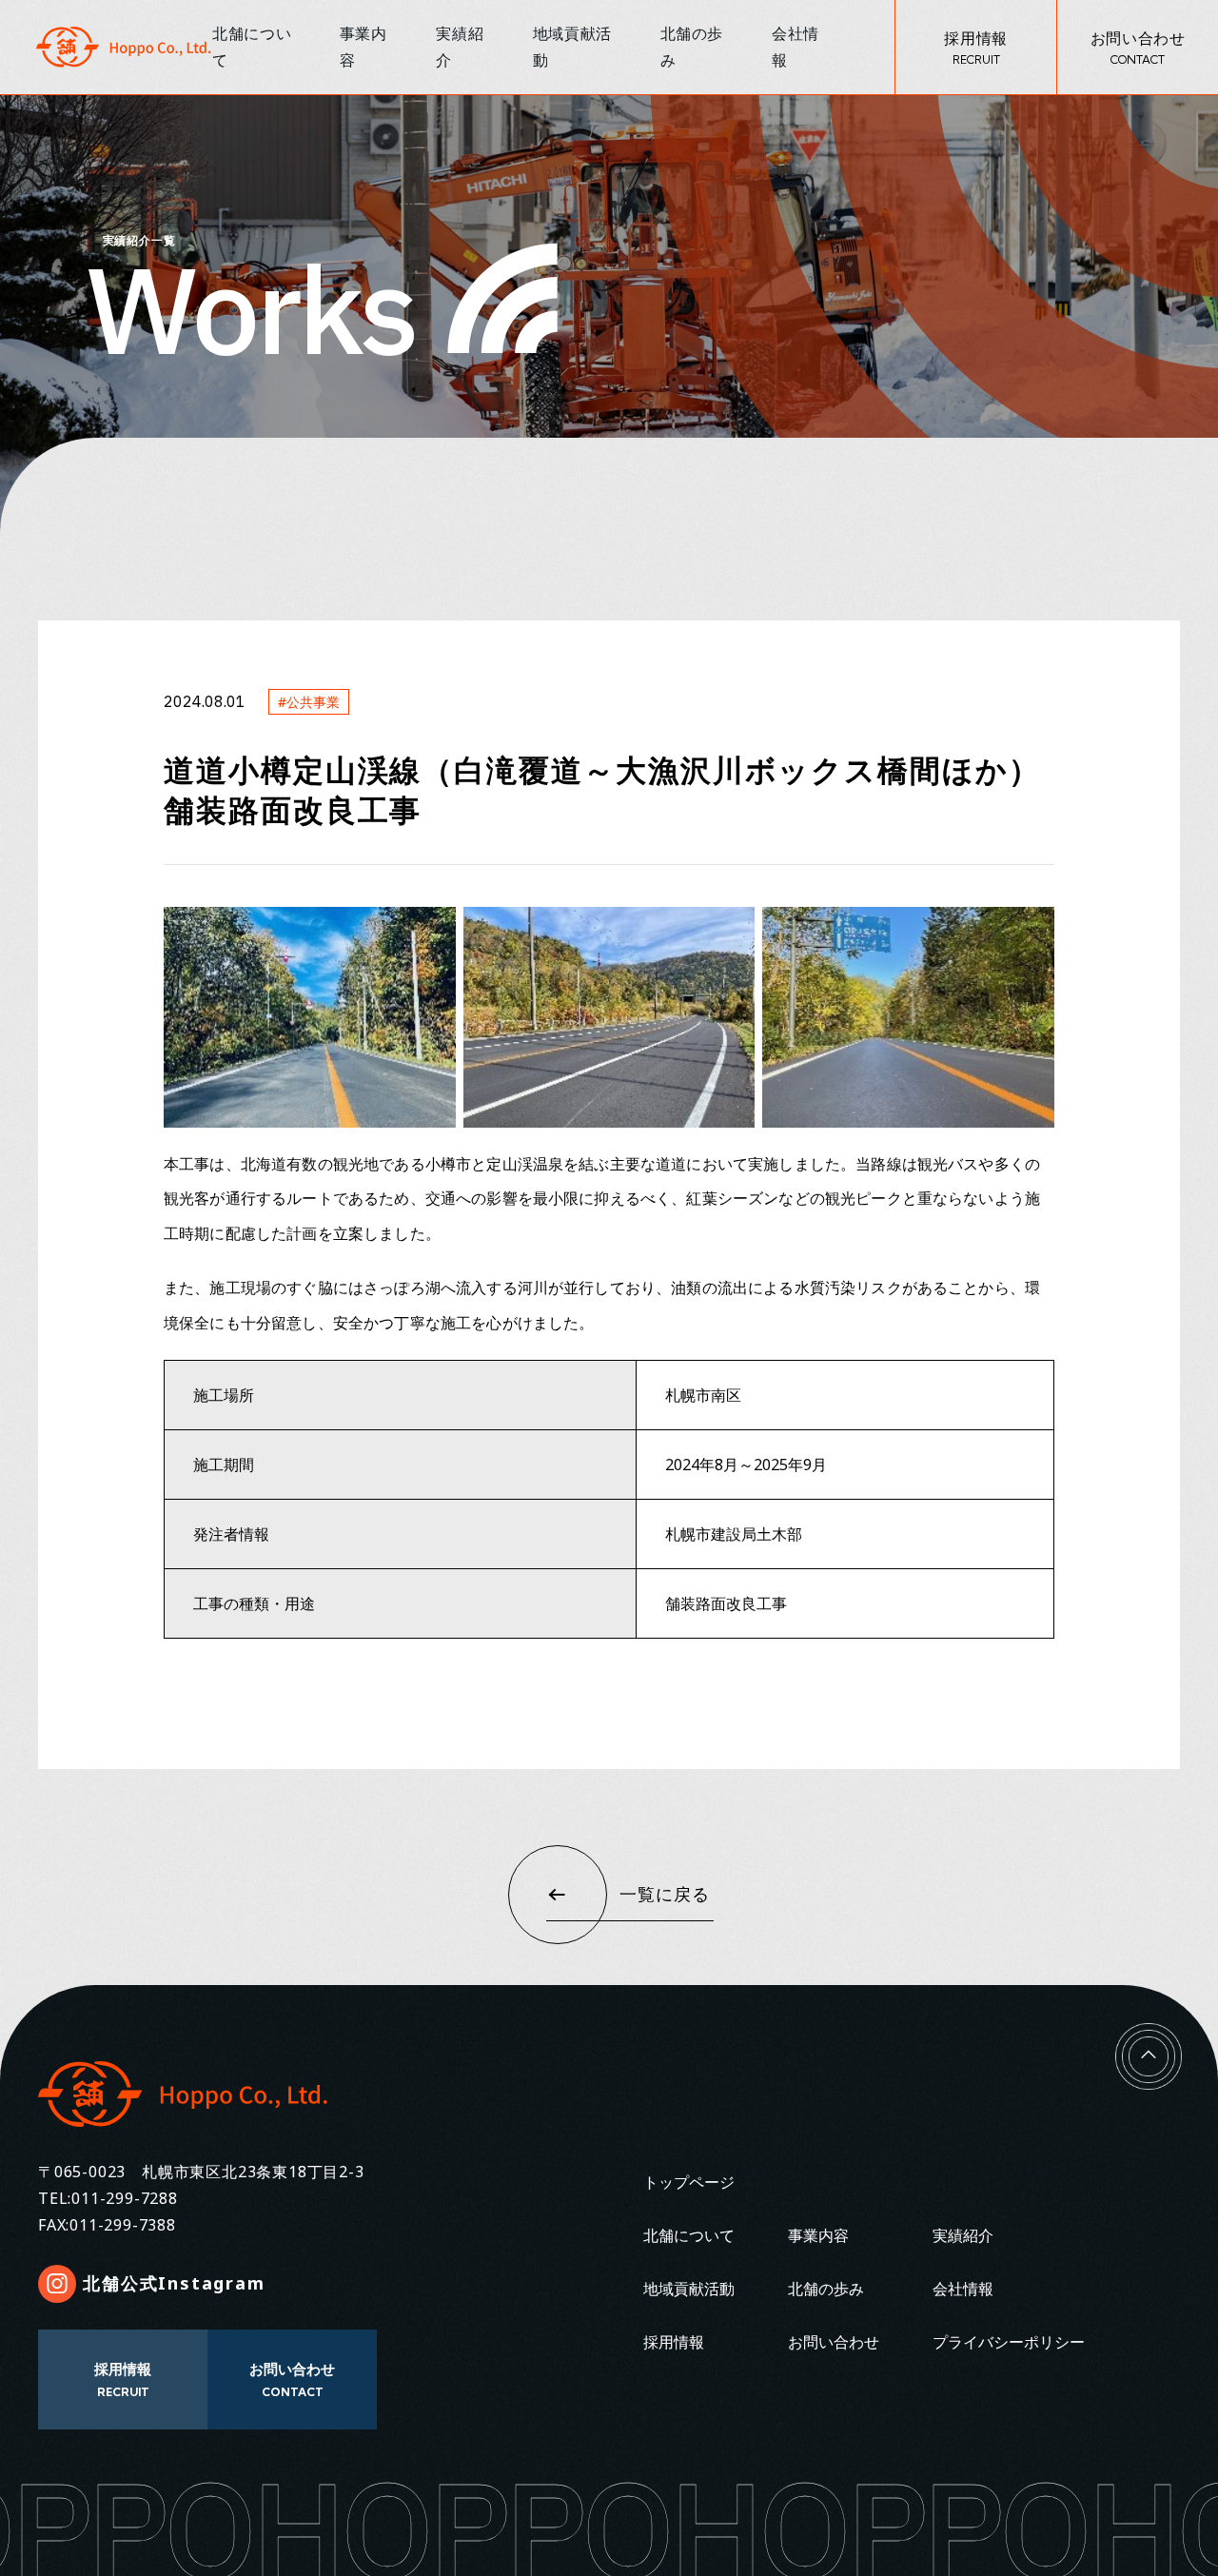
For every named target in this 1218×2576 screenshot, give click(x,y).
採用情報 (674, 2342)
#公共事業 (309, 702)
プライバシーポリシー (1009, 2342)
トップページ (689, 2182)
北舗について (689, 2235)
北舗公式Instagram (174, 2283)
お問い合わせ (834, 2342)
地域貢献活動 (689, 2289)
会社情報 (963, 2289)
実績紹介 (963, 2235)
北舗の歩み (826, 2289)
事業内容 (818, 2235)
